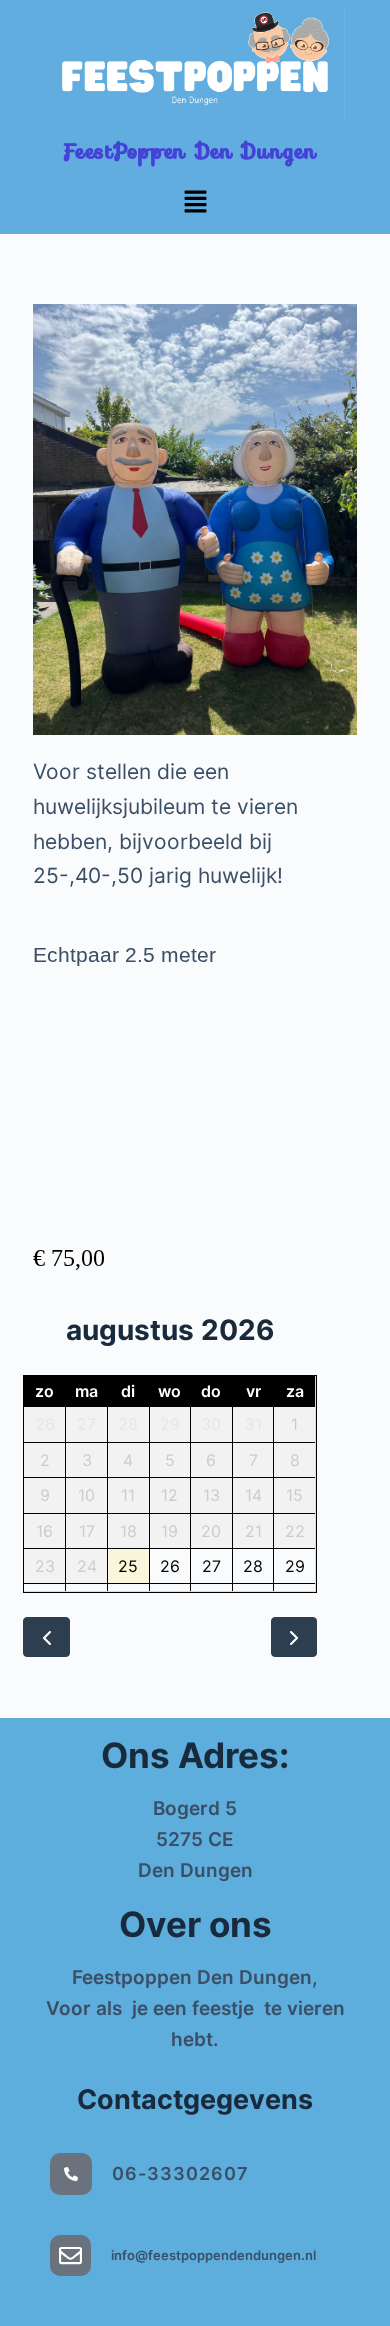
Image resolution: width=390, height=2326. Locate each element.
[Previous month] (46, 1637)
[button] (195, 202)
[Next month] (294, 1637)
